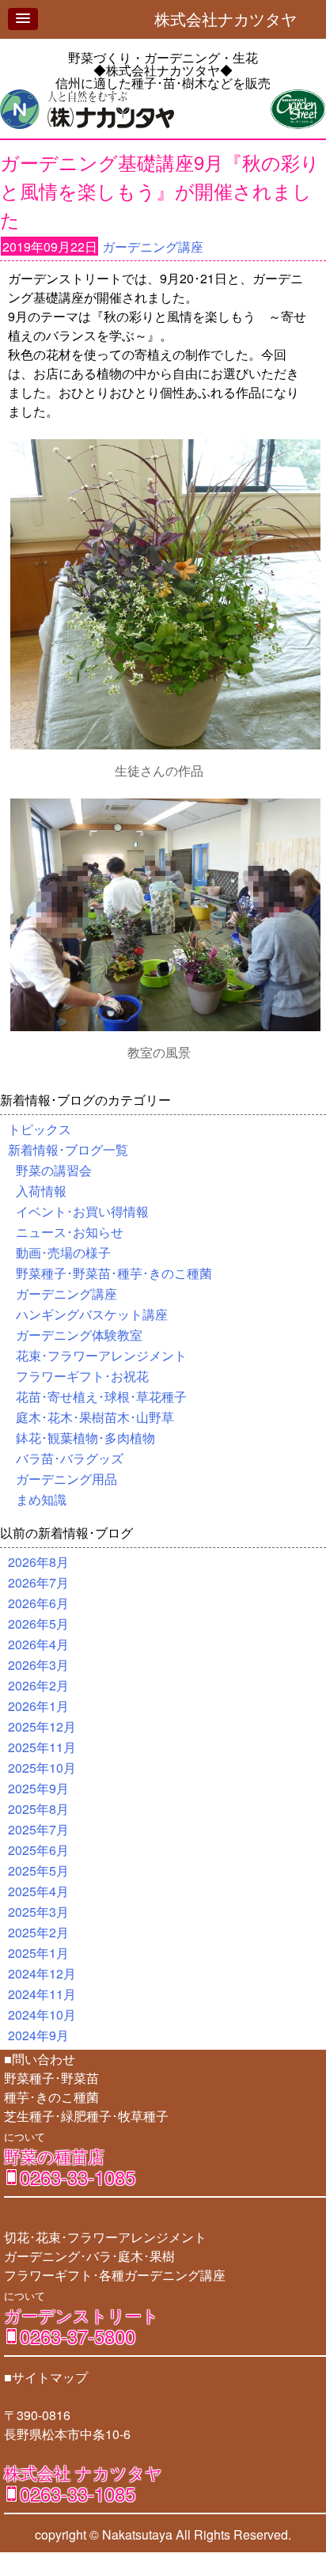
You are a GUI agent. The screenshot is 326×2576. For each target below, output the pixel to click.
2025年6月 (38, 1850)
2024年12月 (42, 1973)
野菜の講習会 (54, 1170)
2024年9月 (38, 2035)
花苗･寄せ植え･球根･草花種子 (101, 1396)
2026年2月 (38, 1685)
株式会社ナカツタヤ (233, 19)
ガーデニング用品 (66, 1479)
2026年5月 (38, 1624)
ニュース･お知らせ (70, 1232)
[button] (23, 19)
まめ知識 (41, 1499)
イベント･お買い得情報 (82, 1211)
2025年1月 (38, 1953)
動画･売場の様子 (63, 1252)
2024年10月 (42, 2015)
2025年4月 (38, 1891)
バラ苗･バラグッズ (70, 1458)
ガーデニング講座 (153, 247)
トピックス (40, 1129)
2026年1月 (38, 1706)
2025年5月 (38, 1870)
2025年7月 (38, 1829)
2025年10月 (42, 1768)
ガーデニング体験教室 (79, 1335)
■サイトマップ (46, 2377)
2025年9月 (38, 1788)
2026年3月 (38, 1665)
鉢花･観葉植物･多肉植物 (85, 1438)
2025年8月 (38, 1809)
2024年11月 (42, 1994)
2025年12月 (42, 1726)
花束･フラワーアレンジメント (101, 1355)
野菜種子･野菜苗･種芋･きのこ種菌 (114, 1273)
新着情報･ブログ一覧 (68, 1150)
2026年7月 (38, 1582)
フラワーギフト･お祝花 (82, 1376)
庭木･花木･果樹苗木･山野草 (95, 1417)
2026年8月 (38, 1562)
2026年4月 (38, 1644)
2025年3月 (38, 1912)
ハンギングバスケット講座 (92, 1314)
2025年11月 (42, 1747)
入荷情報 (41, 1191)
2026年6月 (38, 1603)
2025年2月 (38, 1932)
